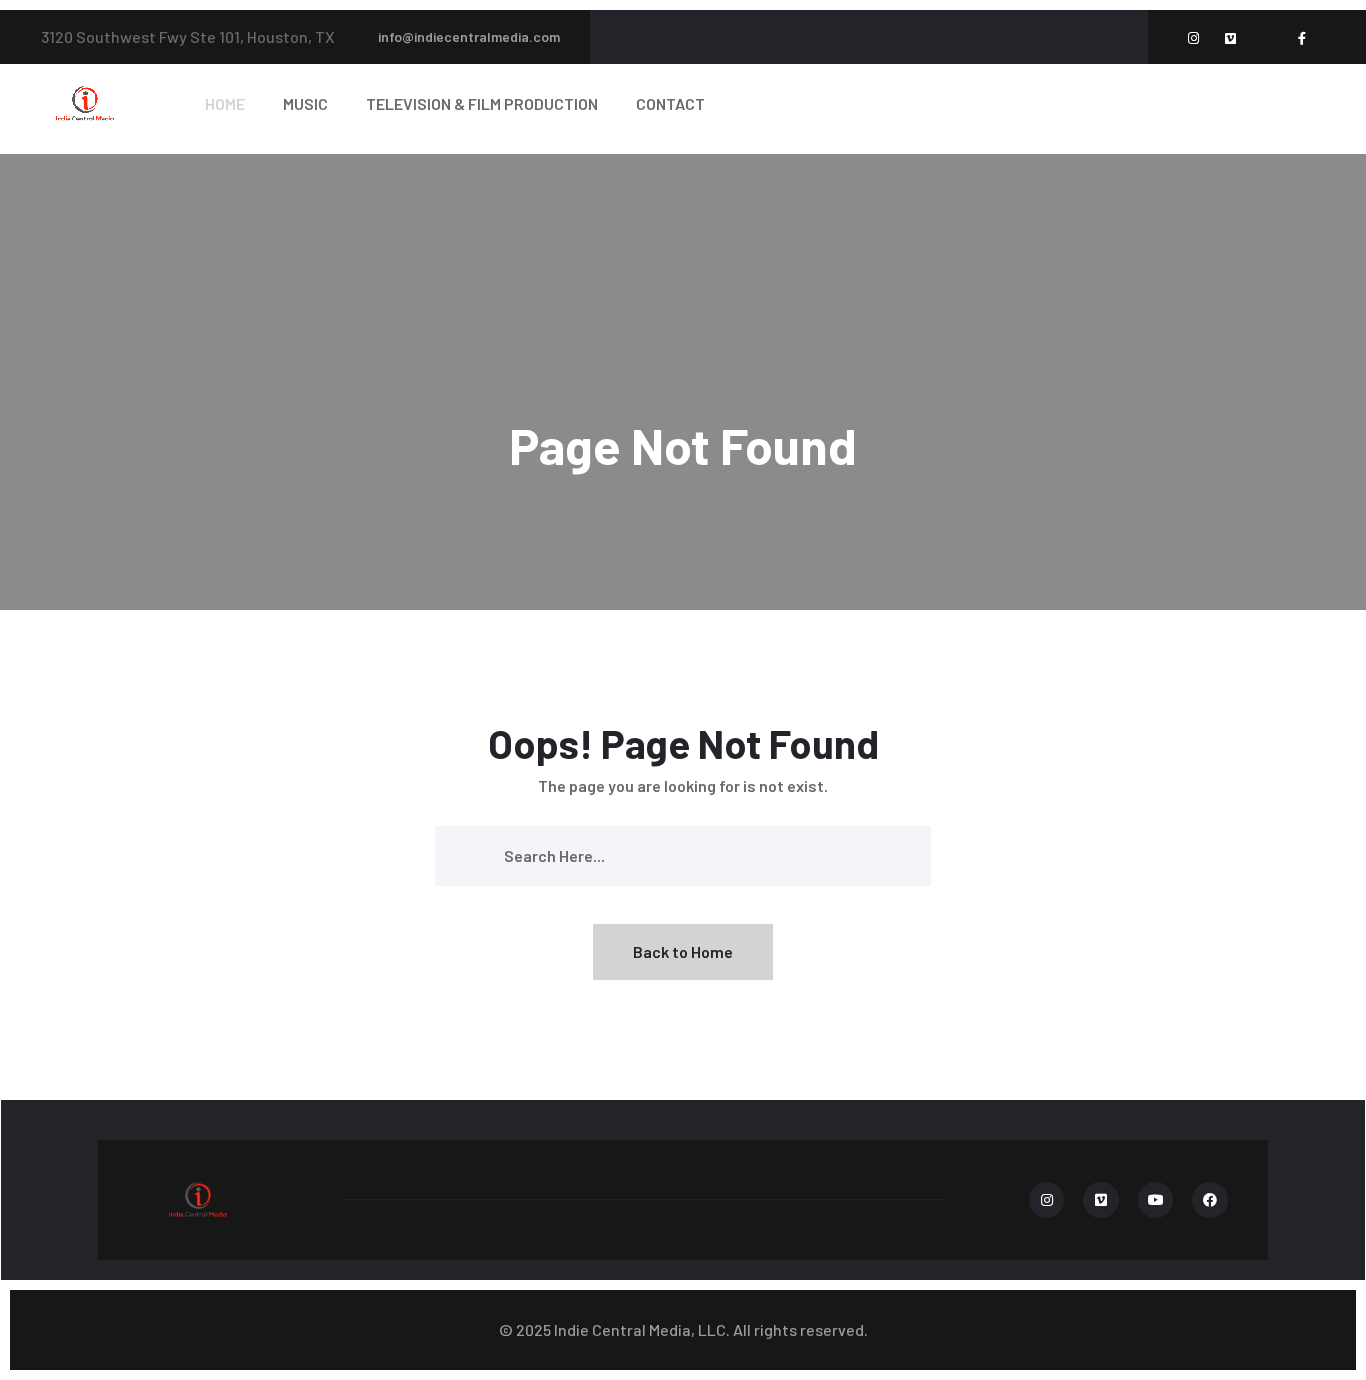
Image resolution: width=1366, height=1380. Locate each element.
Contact (670, 103)
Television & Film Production (482, 103)
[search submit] (476, 855)
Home (225, 103)
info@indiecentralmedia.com (469, 36)
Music (305, 103)
